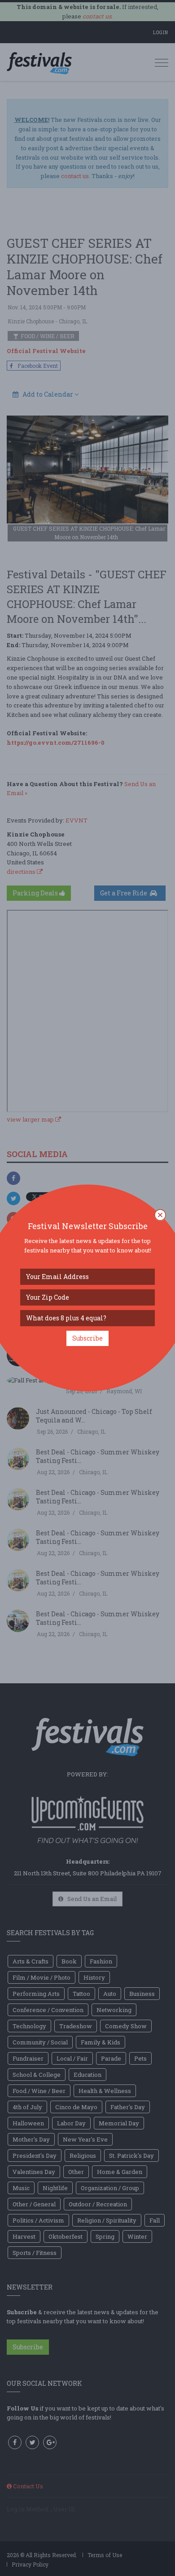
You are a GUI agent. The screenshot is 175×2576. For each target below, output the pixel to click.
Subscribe (87, 1338)
